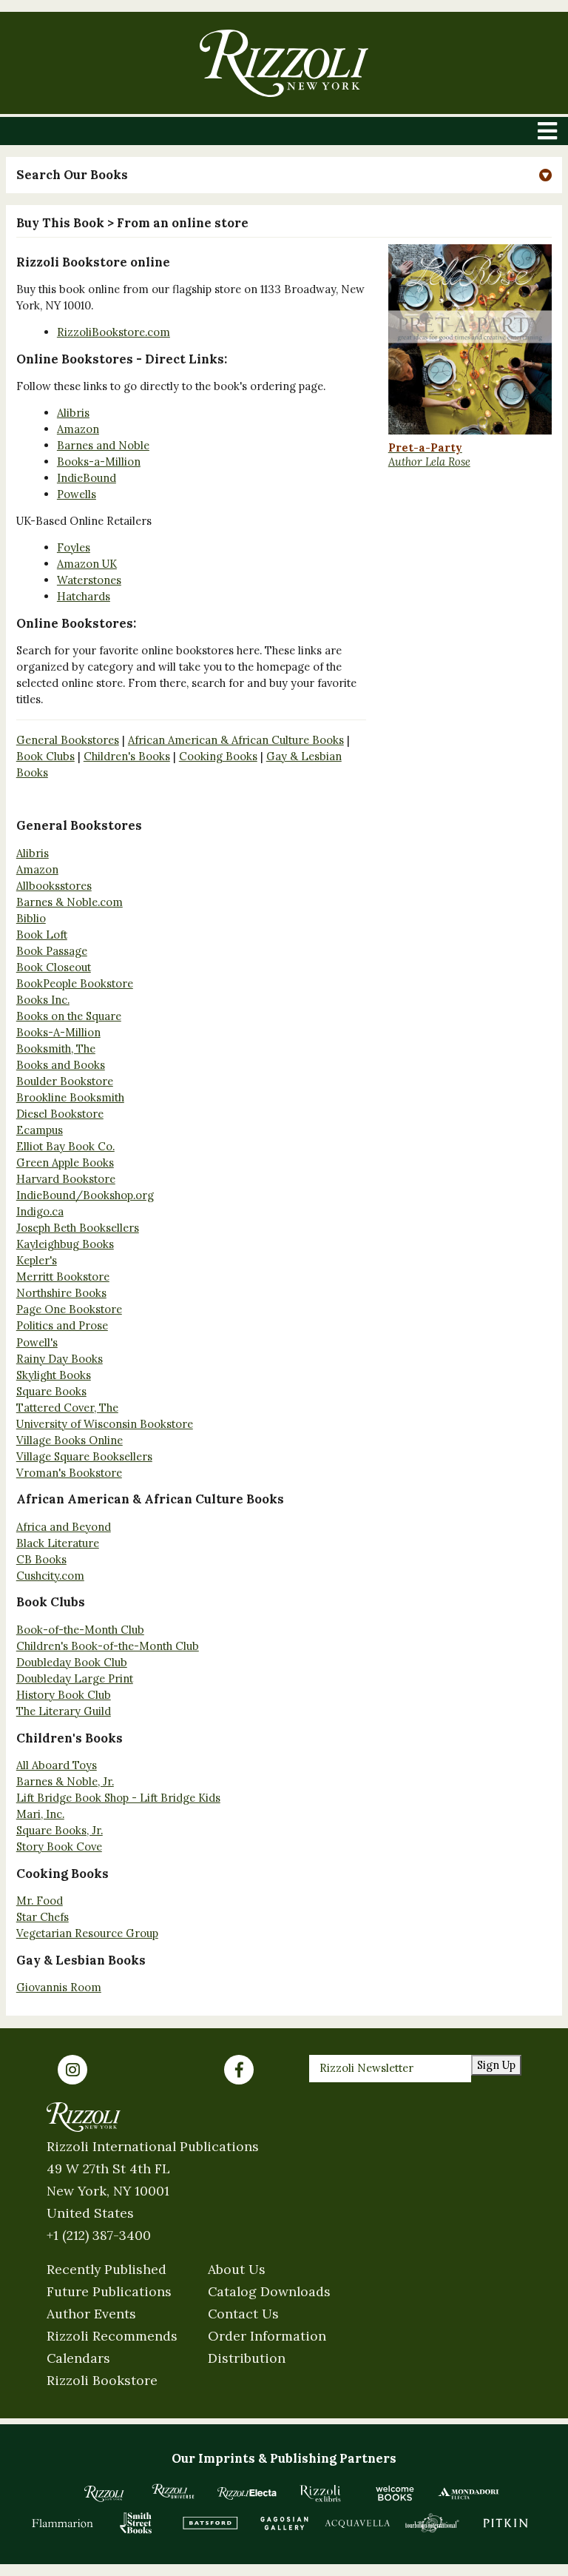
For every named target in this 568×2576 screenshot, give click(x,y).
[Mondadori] (469, 2493)
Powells (77, 494)
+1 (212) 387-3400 (99, 2235)
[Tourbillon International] (432, 2523)
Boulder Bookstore (65, 1081)
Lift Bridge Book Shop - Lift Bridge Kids (118, 1798)
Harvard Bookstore (66, 1179)
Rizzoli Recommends (112, 2336)
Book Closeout (54, 967)
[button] (284, 175)
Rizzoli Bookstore (102, 2380)
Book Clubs (45, 756)
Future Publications (109, 2291)
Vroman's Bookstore (69, 1473)
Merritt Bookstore (63, 1277)
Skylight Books (54, 1375)
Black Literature (58, 1543)
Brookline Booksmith (70, 1097)
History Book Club (64, 1695)
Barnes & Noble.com (70, 902)
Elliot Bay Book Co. (65, 1146)
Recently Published (106, 2269)
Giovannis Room (59, 1987)
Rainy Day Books (60, 1359)
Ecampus (40, 1130)
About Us (237, 2269)
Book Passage (52, 951)
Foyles (74, 547)
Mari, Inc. (40, 1814)
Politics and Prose (62, 1325)
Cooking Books (218, 756)
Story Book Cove (59, 1847)
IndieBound (87, 478)
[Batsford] (210, 2523)
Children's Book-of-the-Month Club (108, 1646)
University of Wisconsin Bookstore (105, 1424)
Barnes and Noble (103, 445)
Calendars (78, 2358)
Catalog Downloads (269, 2291)
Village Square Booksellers (84, 1456)
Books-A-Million (58, 1032)
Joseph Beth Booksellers (78, 1228)
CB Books (41, 1559)
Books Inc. (43, 1000)
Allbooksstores (54, 886)
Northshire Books (61, 1293)
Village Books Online (70, 1440)
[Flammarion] (63, 2523)
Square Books (51, 1391)
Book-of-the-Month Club (80, 1630)
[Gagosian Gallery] (284, 2523)
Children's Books (127, 756)
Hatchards (84, 596)
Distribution (247, 2358)
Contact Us (243, 2314)
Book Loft (42, 935)
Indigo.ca (40, 1211)
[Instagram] (72, 2070)
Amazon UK (87, 564)
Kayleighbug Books (65, 1244)
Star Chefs (43, 1917)
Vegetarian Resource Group (87, 1933)
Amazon (78, 429)
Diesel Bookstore (60, 1114)
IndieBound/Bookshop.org (85, 1195)
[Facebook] (239, 2070)
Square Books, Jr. (60, 1830)
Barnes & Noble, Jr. (65, 1781)
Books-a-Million (99, 462)
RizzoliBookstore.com (114, 332)
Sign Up (496, 2065)
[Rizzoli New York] (284, 63)
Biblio (31, 918)
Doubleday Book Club (72, 1662)
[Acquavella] (358, 2523)
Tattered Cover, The (67, 1408)
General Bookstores (68, 740)
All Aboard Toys (57, 1765)
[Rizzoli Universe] (173, 2491)
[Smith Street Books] (136, 2523)
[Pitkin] (506, 2523)
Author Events (91, 2314)
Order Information (267, 2336)
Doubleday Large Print (75, 1678)
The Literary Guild (64, 1711)
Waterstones (89, 580)
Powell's (37, 1342)
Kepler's (37, 1260)
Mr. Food (40, 1901)
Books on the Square (69, 1016)
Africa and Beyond (64, 1527)
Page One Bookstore (69, 1309)
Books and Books (61, 1065)
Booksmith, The (56, 1049)
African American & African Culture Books (236, 740)
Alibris (73, 413)
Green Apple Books (65, 1163)
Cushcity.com (50, 1576)
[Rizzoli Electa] (247, 2493)
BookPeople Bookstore (75, 983)
